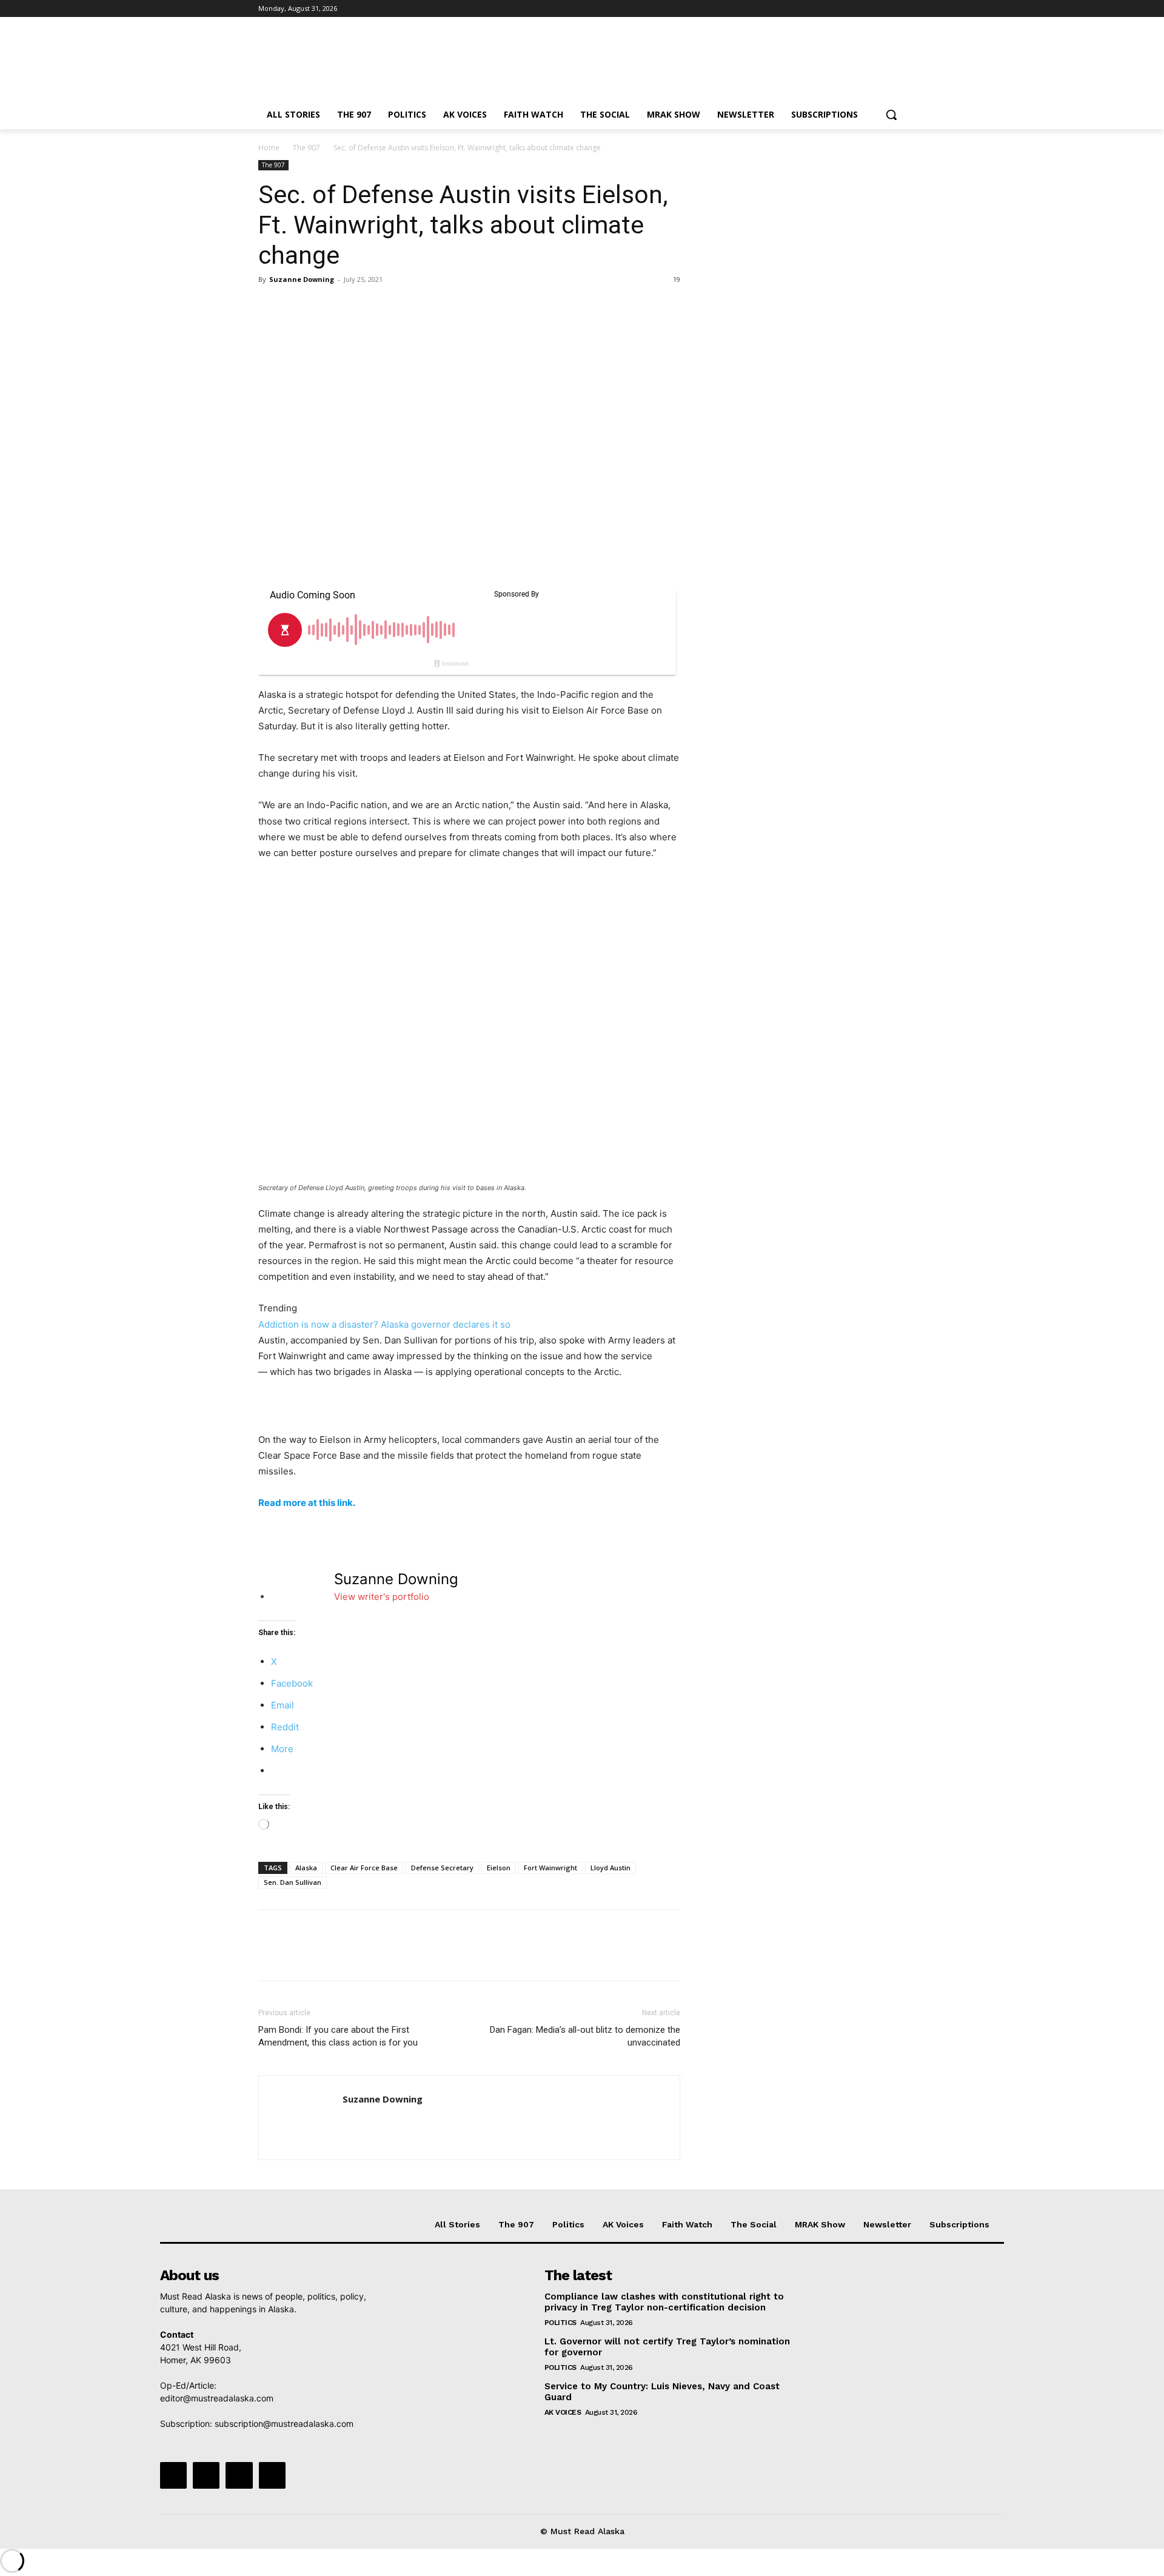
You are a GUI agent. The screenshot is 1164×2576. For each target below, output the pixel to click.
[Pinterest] (326, 307)
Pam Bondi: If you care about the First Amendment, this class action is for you (338, 2036)
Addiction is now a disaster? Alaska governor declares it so (384, 1324)
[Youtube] (899, 9)
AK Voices (563, 2412)
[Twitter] (865, 9)
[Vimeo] (882, 9)
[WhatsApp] (354, 307)
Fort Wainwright (550, 1868)
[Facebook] (831, 9)
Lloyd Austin (610, 1868)
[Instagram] (848, 9)
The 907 (306, 148)
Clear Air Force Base (364, 1868)
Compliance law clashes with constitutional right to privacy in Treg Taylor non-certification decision (664, 2302)
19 (677, 279)
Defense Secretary (442, 1868)
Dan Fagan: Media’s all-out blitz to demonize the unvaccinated (585, 2036)
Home (269, 148)
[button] (891, 115)
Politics (560, 2323)
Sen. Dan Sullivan (293, 1882)
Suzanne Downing (302, 279)
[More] (383, 307)
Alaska (306, 1868)
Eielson (499, 1868)
